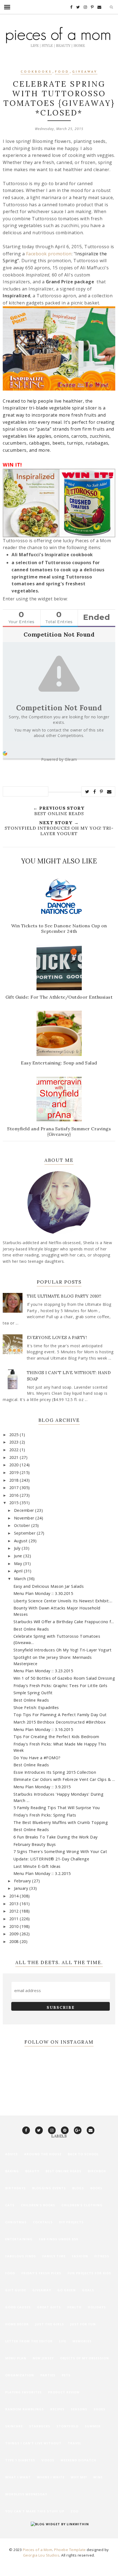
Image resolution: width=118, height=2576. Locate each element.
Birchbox (97, 2171)
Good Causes (18, 2307)
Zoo (75, 2511)
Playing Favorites (23, 2392)
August (22, 1541)
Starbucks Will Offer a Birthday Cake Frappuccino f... (64, 1622)
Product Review (64, 2392)
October (23, 1525)
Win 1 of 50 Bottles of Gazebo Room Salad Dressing (64, 1678)
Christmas (16, 2222)
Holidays (97, 2307)
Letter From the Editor (29, 2341)
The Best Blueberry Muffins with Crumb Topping (61, 1822)
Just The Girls (50, 2324)
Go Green (67, 2290)
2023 (15, 1442)
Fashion (80, 2256)
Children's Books (38, 2205)
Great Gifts (49, 2307)
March (21, 1579)
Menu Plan (16, 2358)
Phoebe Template (70, 2550)
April (19, 1571)
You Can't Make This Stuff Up (35, 2511)
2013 (15, 1904)
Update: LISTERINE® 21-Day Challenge (51, 1859)
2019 (15, 1472)
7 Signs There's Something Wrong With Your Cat (60, 1851)
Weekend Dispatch (78, 2460)
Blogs (78, 2188)
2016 (15, 1495)
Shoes (99, 2409)
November (25, 1518)
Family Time (54, 2256)
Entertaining (19, 2239)
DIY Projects (71, 2222)
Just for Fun (83, 2324)
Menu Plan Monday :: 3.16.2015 (43, 1729)
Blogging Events (49, 2188)
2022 (15, 1450)
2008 (15, 1941)
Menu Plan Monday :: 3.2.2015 (42, 1873)
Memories (82, 2341)
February (23, 1881)
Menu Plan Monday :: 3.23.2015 (43, 1671)
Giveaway (85, 72)
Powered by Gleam (59, 759)
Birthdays (16, 2188)
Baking (12, 2171)
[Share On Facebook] (95, 792)
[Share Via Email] (109, 792)
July (18, 1548)
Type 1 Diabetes (20, 2460)
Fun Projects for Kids (89, 2273)
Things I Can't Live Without (33, 2443)
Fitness (102, 2256)
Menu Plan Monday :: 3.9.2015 (42, 1787)
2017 (15, 1488)
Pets (66, 2375)
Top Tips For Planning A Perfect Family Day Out (60, 1715)
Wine (98, 2477)
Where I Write (51, 2477)
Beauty (32, 2171)
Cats (10, 2205)
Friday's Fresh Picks (41, 2273)
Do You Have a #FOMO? (37, 1758)
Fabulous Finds (21, 2256)
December (25, 1510)
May (19, 1564)
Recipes (57, 2409)
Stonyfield (68, 2426)
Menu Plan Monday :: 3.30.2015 (43, 1593)
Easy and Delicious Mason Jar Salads (49, 1586)
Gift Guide (16, 2290)
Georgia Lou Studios (41, 2555)
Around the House (43, 2154)
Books (96, 2188)
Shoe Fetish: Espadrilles (36, 1708)
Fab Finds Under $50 (58, 2239)
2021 (15, 1457)
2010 (15, 1926)
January (22, 1888)
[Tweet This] (87, 792)
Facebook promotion (49, 254)
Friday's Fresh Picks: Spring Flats (45, 1815)
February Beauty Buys (35, 1844)
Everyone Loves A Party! (57, 1338)
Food (62, 72)
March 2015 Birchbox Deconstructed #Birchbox (60, 1722)
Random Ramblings (25, 2409)
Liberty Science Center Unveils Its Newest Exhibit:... (63, 1601)
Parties (48, 2375)
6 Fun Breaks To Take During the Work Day (56, 1837)
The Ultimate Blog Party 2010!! (64, 1296)
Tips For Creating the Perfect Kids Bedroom (56, 1737)
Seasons (79, 2409)
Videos (48, 2460)
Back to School (83, 2154)
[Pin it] (102, 792)
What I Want (18, 2477)
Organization (20, 2375)
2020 (15, 1465)
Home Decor (17, 2324)
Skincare (14, 2426)
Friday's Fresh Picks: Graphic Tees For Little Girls (61, 1686)
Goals (88, 2290)
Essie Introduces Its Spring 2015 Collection (55, 1772)
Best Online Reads (31, 1629)
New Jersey (43, 2358)
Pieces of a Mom (38, 2550)
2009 (15, 1934)
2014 (15, 1896)
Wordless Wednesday (26, 2494)
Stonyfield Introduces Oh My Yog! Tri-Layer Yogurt (63, 1650)
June (19, 1556)
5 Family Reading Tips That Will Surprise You (57, 1808)
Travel (75, 2443)
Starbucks (40, 2426)
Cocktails (43, 2222)
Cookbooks (36, 72)
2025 (15, 1435)
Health (74, 2307)
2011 (15, 1919)
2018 (15, 1480)
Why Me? (79, 2477)
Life (63, 2341)
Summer (93, 2426)
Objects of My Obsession (85, 2358)
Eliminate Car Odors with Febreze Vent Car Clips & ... (64, 1779)
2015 (15, 1503)
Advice (12, 2154)
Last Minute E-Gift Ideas (37, 1866)
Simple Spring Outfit (33, 1693)
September (25, 1533)
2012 (15, 1911)
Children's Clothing (82, 2205)
